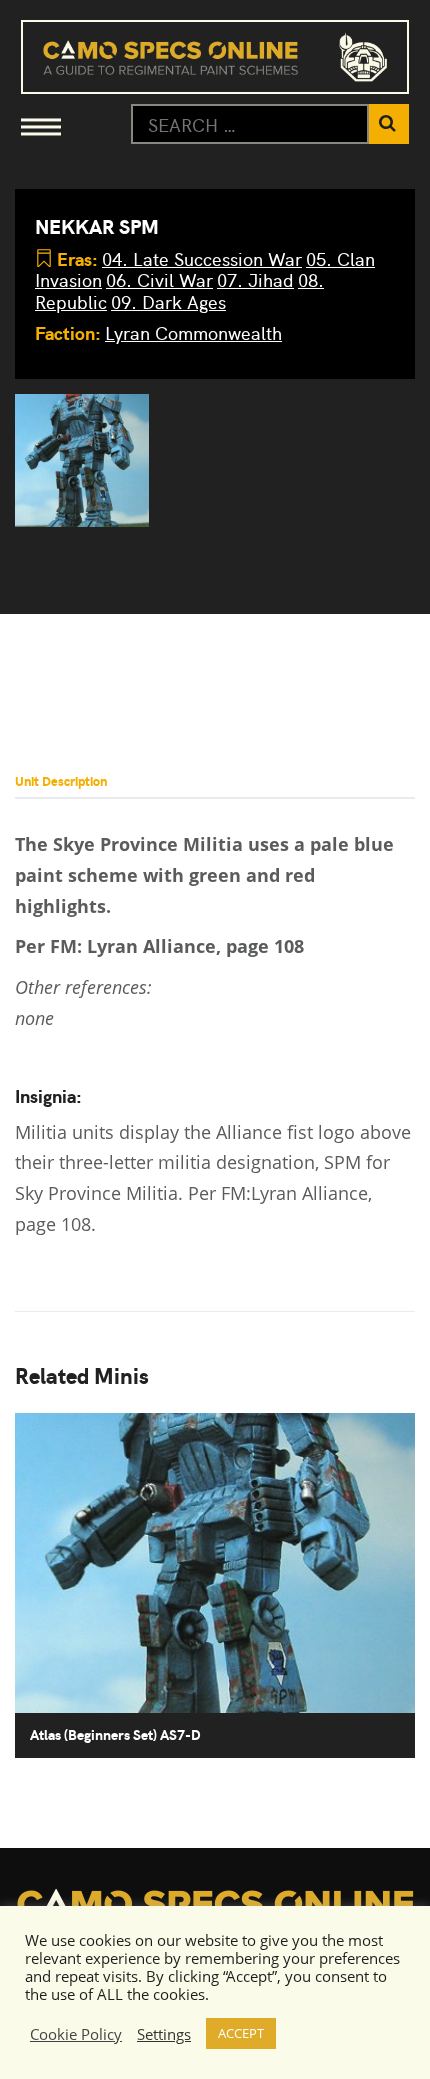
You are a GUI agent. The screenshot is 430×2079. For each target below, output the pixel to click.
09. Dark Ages (168, 301)
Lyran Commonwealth (193, 332)
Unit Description (61, 780)
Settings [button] (164, 2034)
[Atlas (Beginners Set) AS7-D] (82, 460)
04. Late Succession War (202, 258)
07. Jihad (255, 279)
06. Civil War (159, 279)
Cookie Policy (76, 2034)
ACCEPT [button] (241, 2033)
